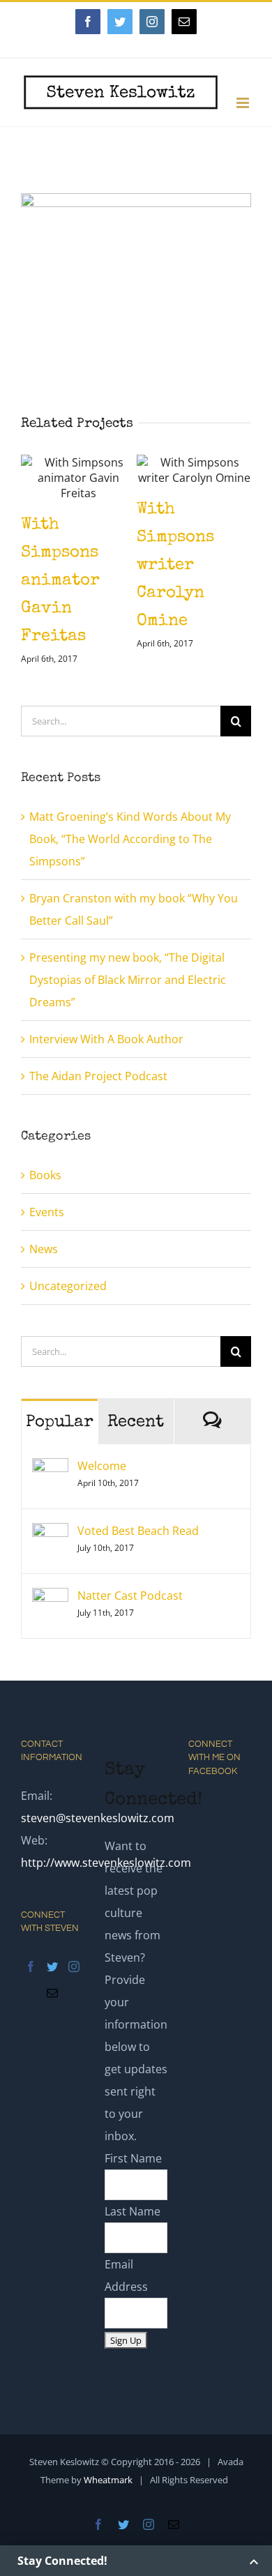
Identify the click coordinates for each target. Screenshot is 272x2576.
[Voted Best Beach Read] (50, 1558)
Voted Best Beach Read (138, 1554)
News (44, 1273)
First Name (133, 2182)
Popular (60, 1446)
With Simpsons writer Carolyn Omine (112, 566)
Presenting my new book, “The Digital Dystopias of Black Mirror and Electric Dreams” (128, 1003)
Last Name (133, 2235)
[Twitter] (52, 1990)
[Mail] (52, 2017)
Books (45, 1199)
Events (47, 1236)
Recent (136, 1446)
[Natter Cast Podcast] (50, 1623)
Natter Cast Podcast (130, 1619)
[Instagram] (74, 1990)
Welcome (102, 1490)
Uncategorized (68, 1310)
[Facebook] (31, 1990)
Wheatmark (108, 2503)
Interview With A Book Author (106, 1063)
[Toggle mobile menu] (244, 103)
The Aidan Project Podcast (98, 1100)
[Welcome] (50, 1493)
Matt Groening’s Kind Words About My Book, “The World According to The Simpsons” (130, 863)
